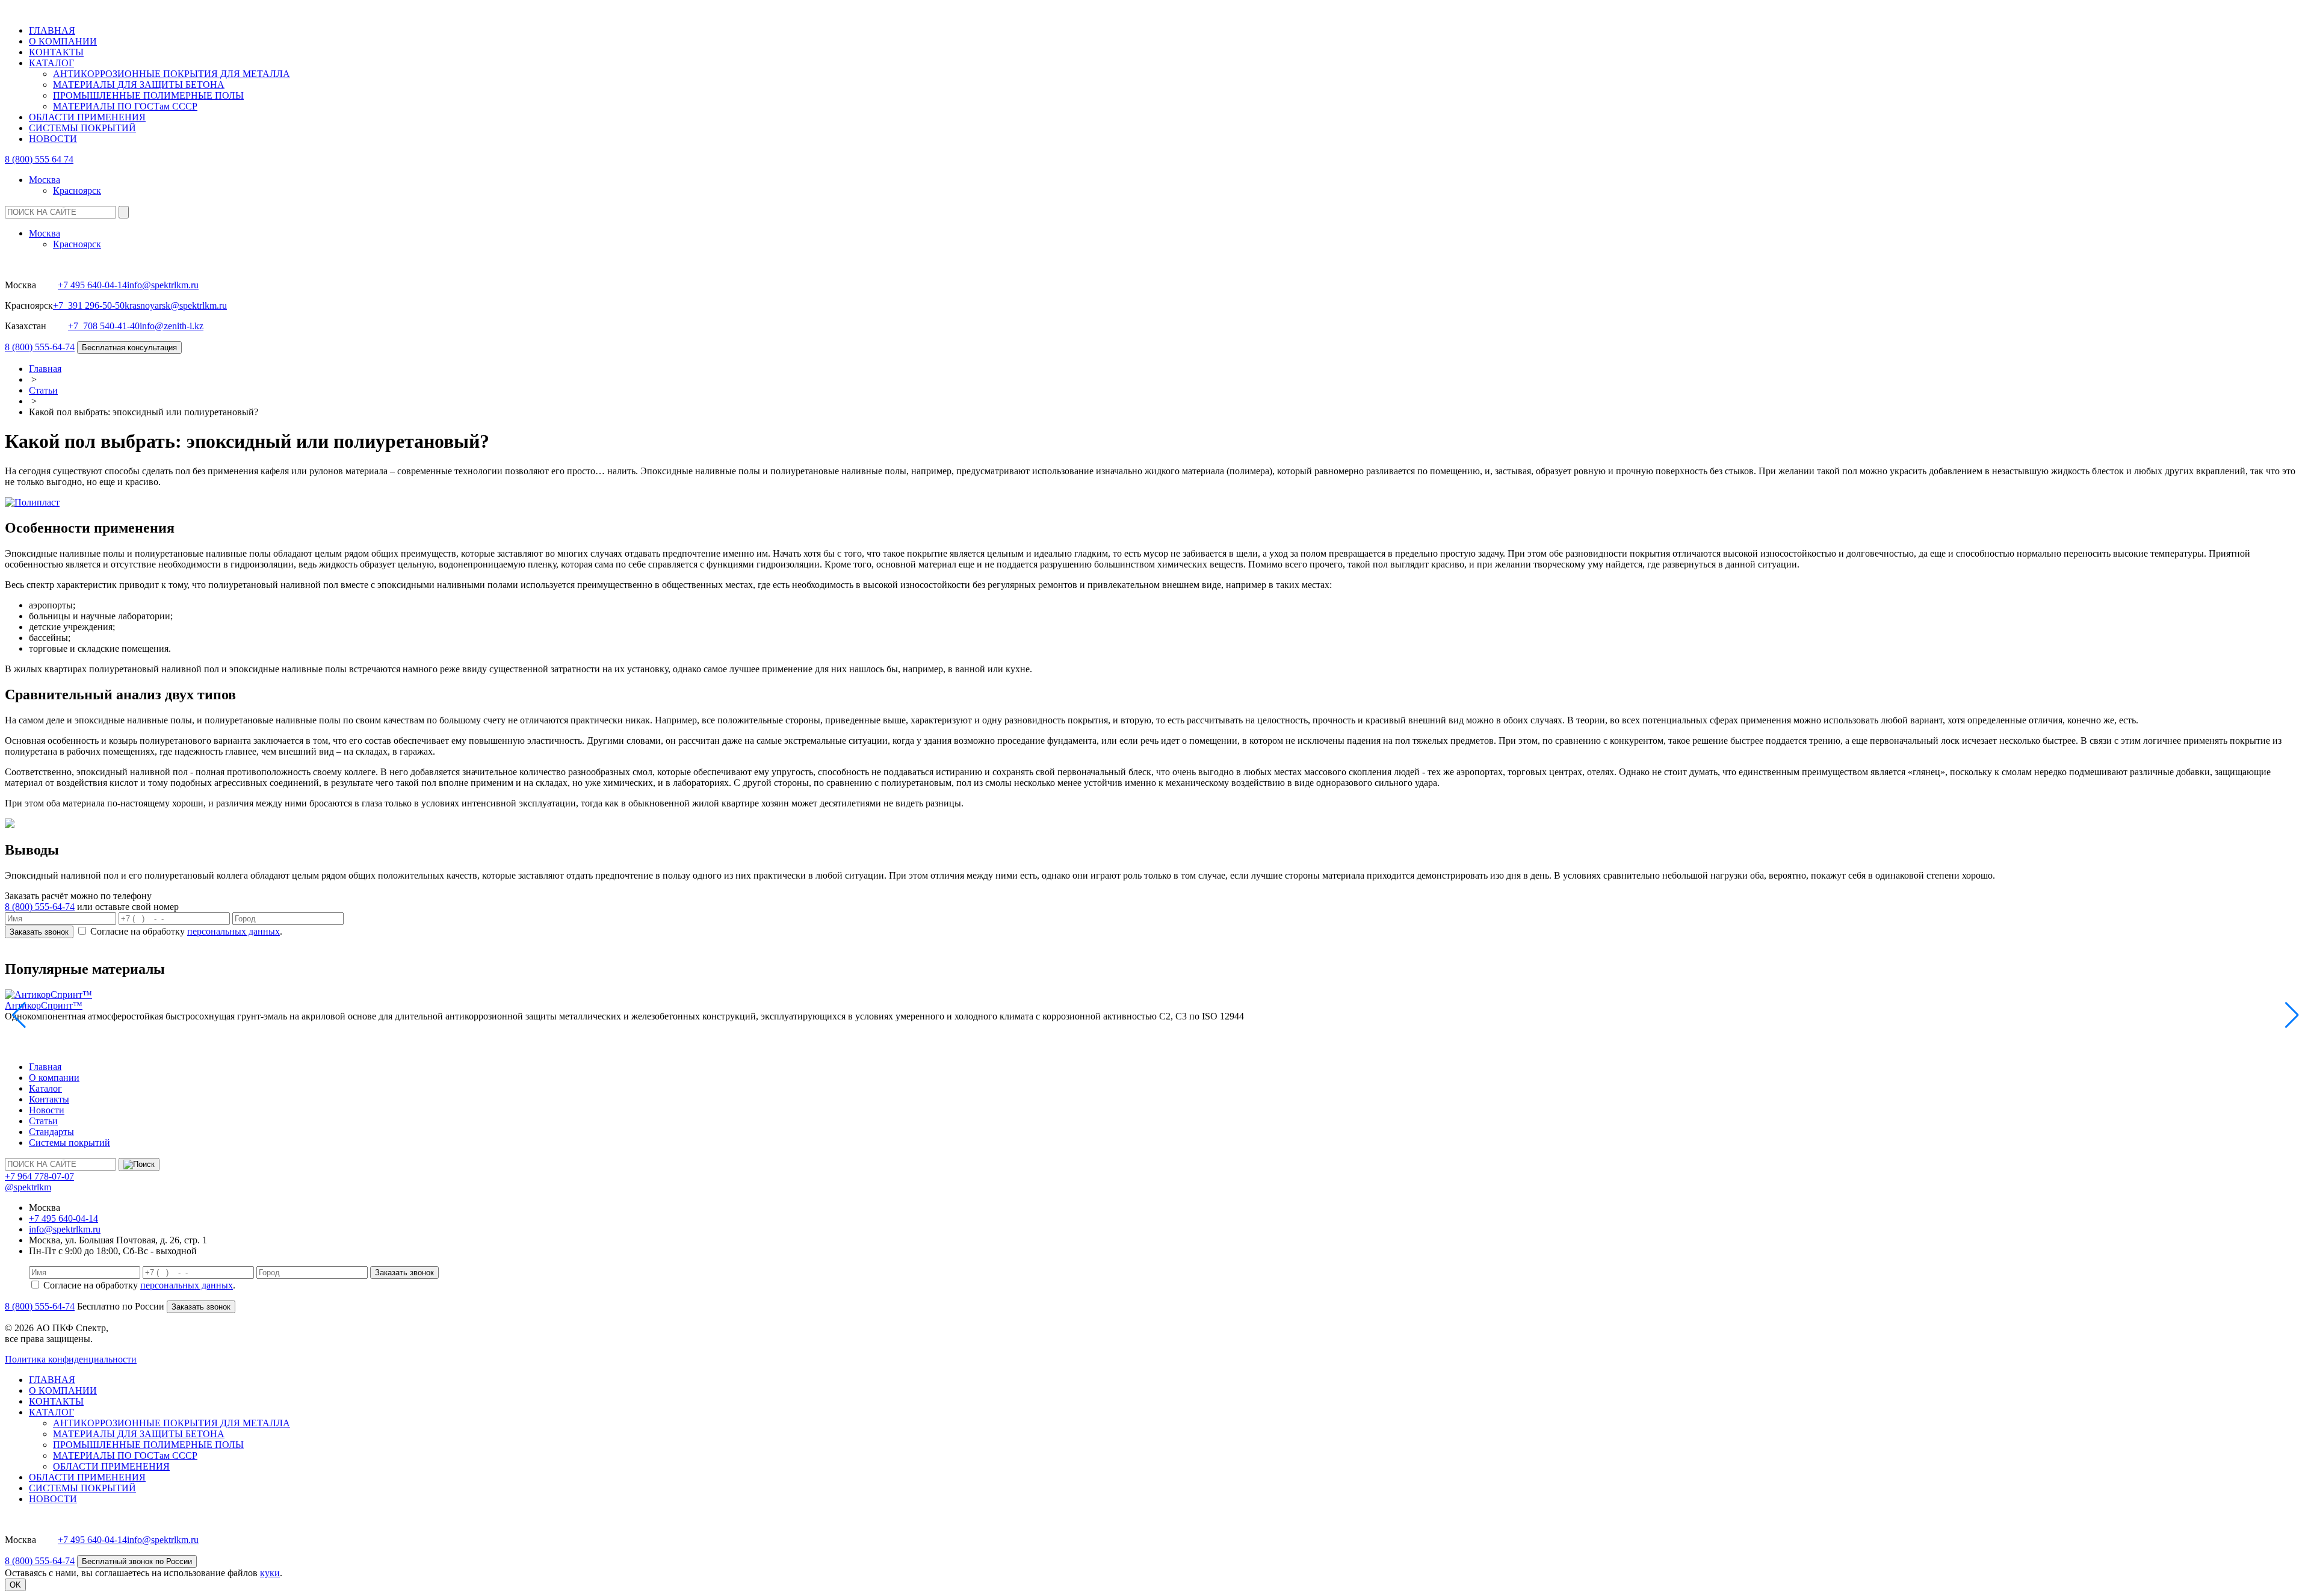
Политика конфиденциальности (71, 1359)
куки (270, 1573)
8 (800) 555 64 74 (39, 159)
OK (15, 1585)
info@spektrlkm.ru (163, 285)
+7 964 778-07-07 (39, 1176)
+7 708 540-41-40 (104, 326)
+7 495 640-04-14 (92, 285)
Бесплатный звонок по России (137, 1561)
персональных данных (234, 931)
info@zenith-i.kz (172, 326)
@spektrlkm (28, 1187)
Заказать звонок (39, 932)
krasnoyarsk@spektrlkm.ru (176, 305)
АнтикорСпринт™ (44, 1005)
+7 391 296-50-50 (89, 305)
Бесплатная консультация (129, 348)
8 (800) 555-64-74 (40, 347)
